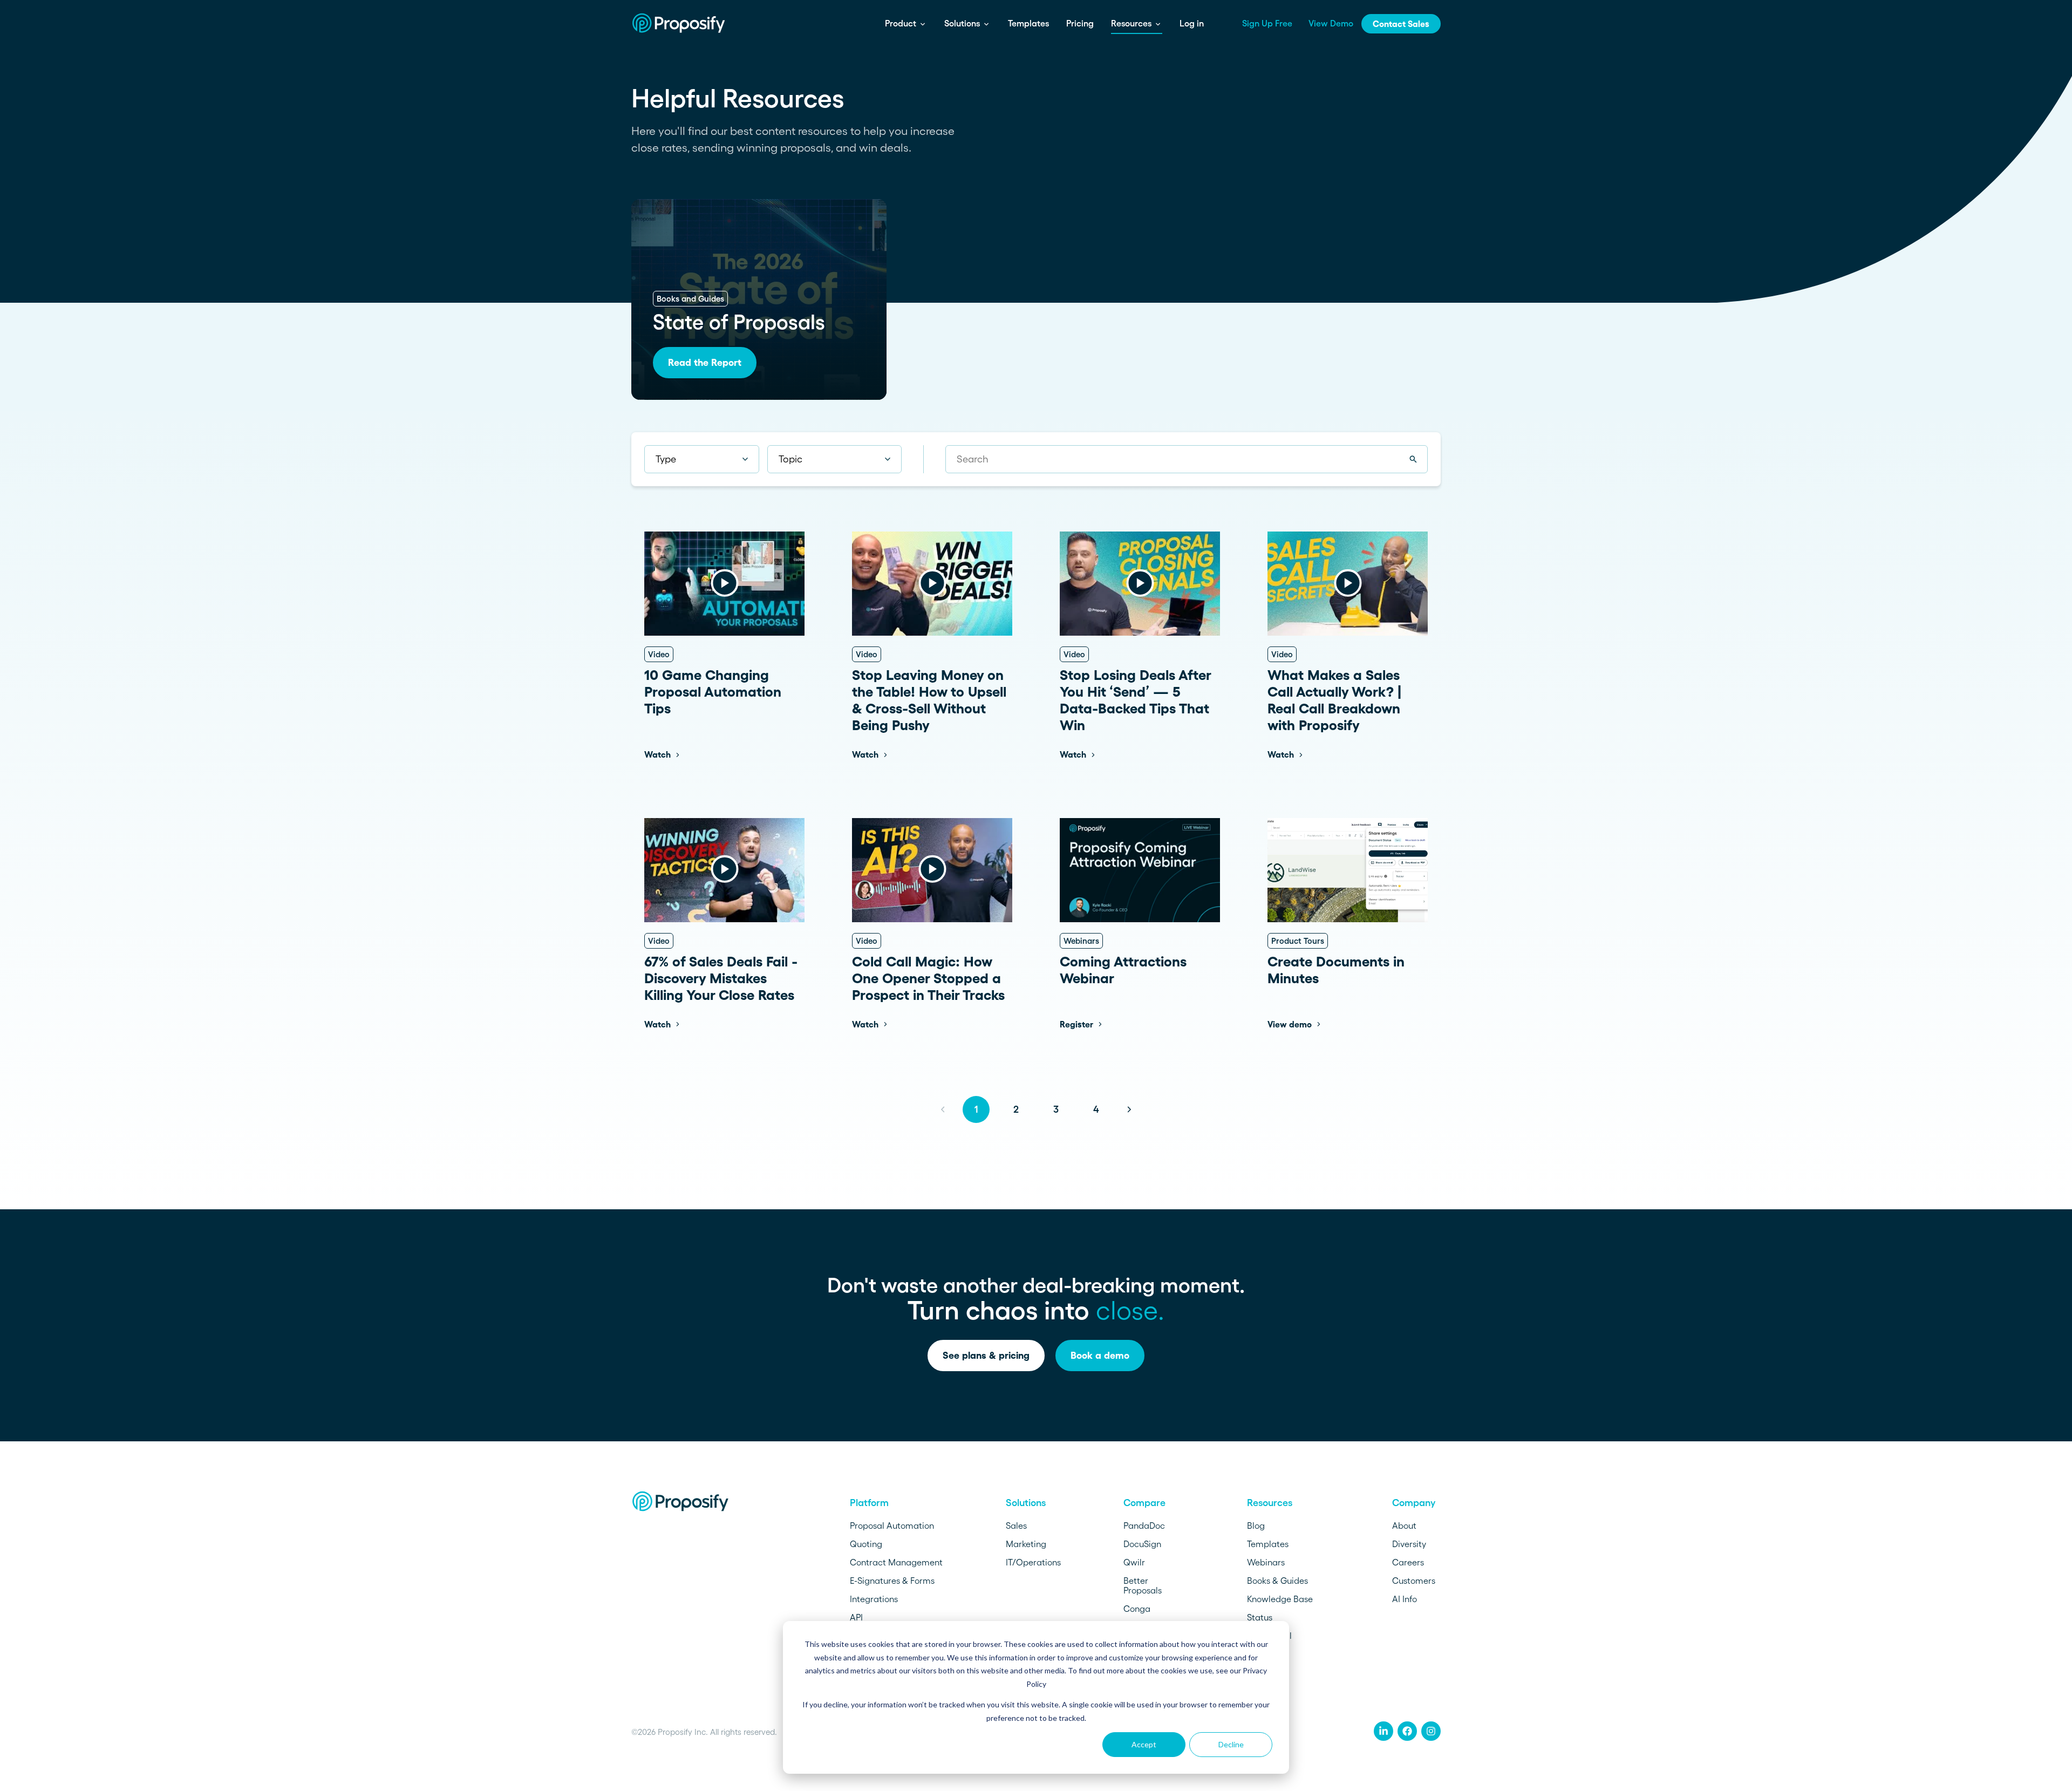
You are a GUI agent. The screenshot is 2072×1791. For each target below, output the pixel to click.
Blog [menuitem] (1256, 1526)
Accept (1144, 1744)
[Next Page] (1129, 1109)
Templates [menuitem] (1268, 1544)
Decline (1231, 1744)
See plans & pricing (986, 1356)
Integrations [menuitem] (874, 1599)
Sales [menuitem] (1016, 1526)
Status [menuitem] (1260, 1617)
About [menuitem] (1404, 1526)
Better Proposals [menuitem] (1143, 1585)
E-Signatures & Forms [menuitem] (892, 1581)
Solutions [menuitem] (1026, 1503)
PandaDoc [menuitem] (1144, 1526)
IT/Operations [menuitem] (1033, 1562)
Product (902, 23)
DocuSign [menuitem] (1142, 1544)
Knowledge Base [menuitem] (1280, 1599)
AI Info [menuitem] (1405, 1599)
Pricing (1080, 23)
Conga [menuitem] (1137, 1609)
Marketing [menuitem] (1026, 1544)
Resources (1132, 23)
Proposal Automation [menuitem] (892, 1526)
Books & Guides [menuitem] (1277, 1581)
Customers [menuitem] (1414, 1581)
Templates (1028, 23)
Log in (1192, 23)
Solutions (963, 23)
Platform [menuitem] (869, 1503)
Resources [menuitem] (1270, 1503)
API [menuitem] (856, 1617)
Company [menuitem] (1414, 1503)
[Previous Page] (943, 1109)
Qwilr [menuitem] (1134, 1562)
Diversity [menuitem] (1409, 1544)
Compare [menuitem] (1144, 1503)
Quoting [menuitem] (866, 1544)
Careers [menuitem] (1408, 1562)
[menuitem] (1383, 1731)
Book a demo (1100, 1356)
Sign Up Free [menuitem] (1267, 23)
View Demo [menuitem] (1331, 23)
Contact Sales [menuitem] (1401, 24)
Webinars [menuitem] (1266, 1562)
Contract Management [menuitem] (896, 1562)
